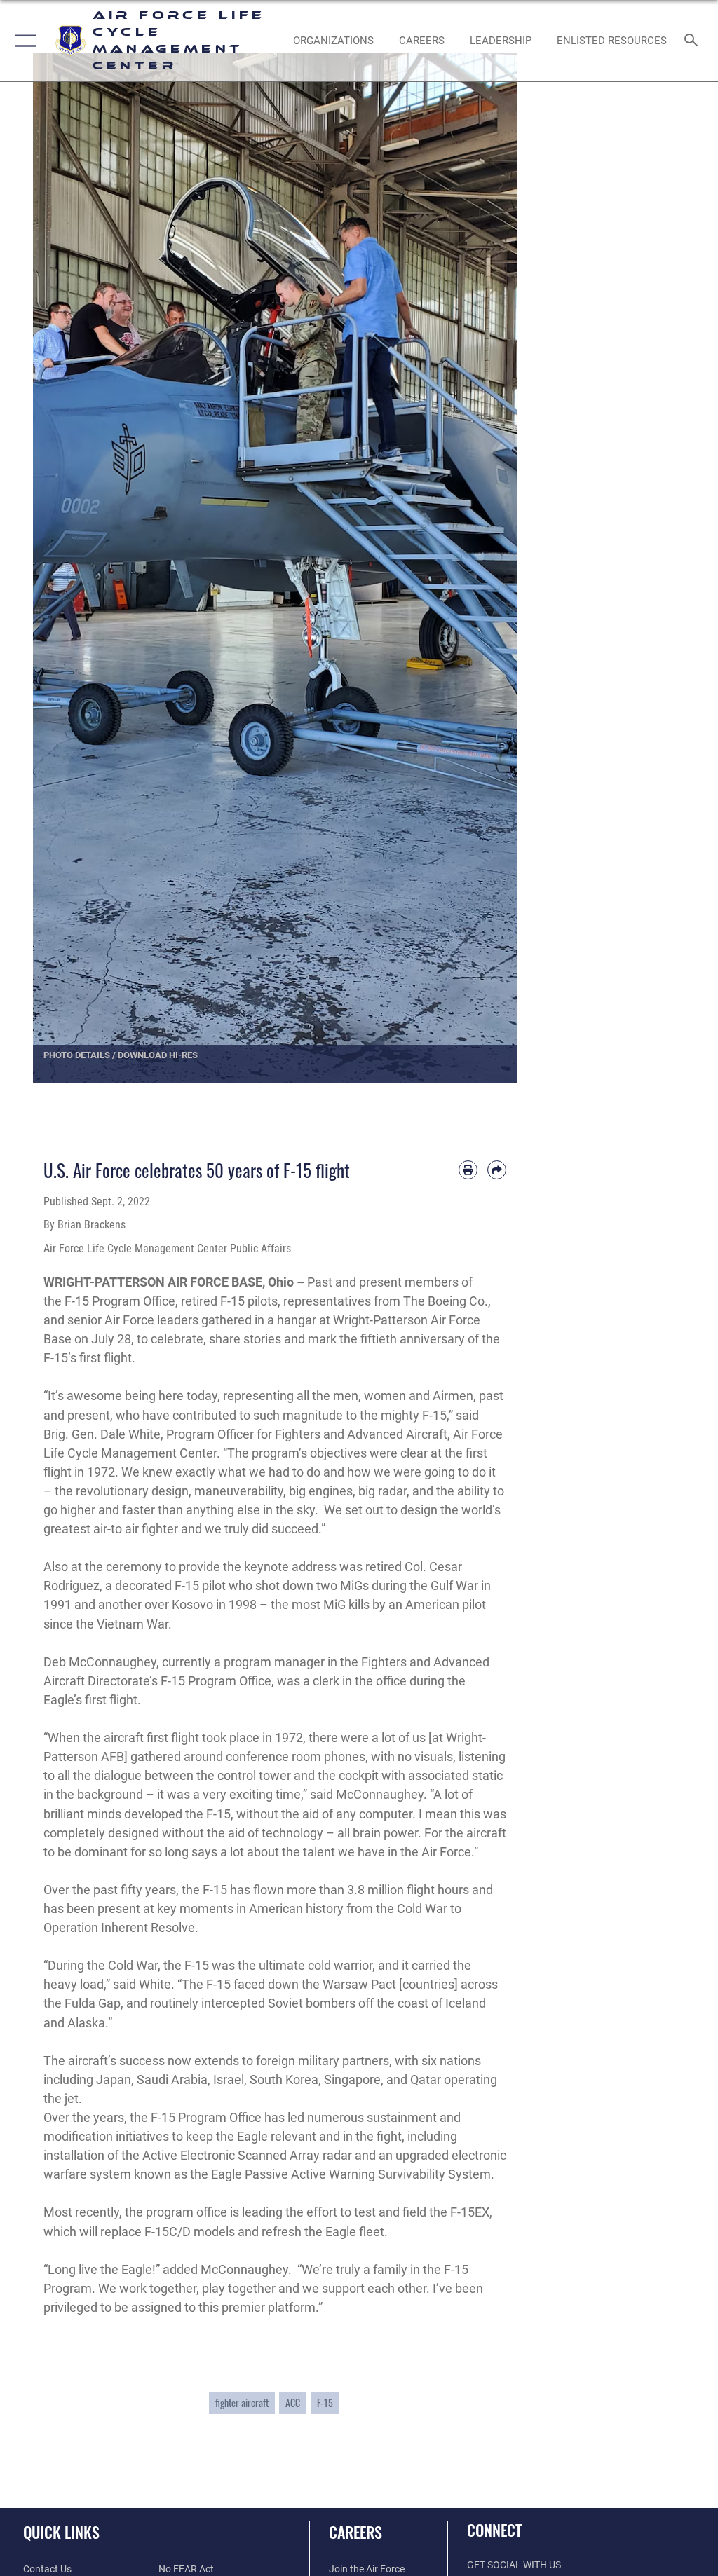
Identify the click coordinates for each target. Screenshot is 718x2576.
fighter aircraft (242, 2403)
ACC (293, 2403)
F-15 (325, 2403)
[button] (23, 41)
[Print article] (468, 1170)
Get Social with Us (514, 2565)
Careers (355, 2532)
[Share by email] (497, 1170)
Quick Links (61, 2532)
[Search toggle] (694, 41)
